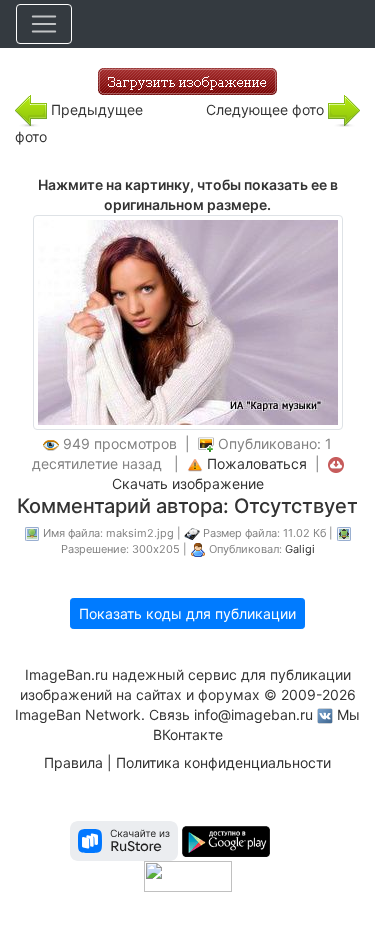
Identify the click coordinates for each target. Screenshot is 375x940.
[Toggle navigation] (44, 24)
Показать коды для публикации (187, 613)
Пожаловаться (257, 463)
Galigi (300, 549)
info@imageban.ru (253, 714)
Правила (73, 762)
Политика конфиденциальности (223, 762)
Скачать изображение (188, 483)
